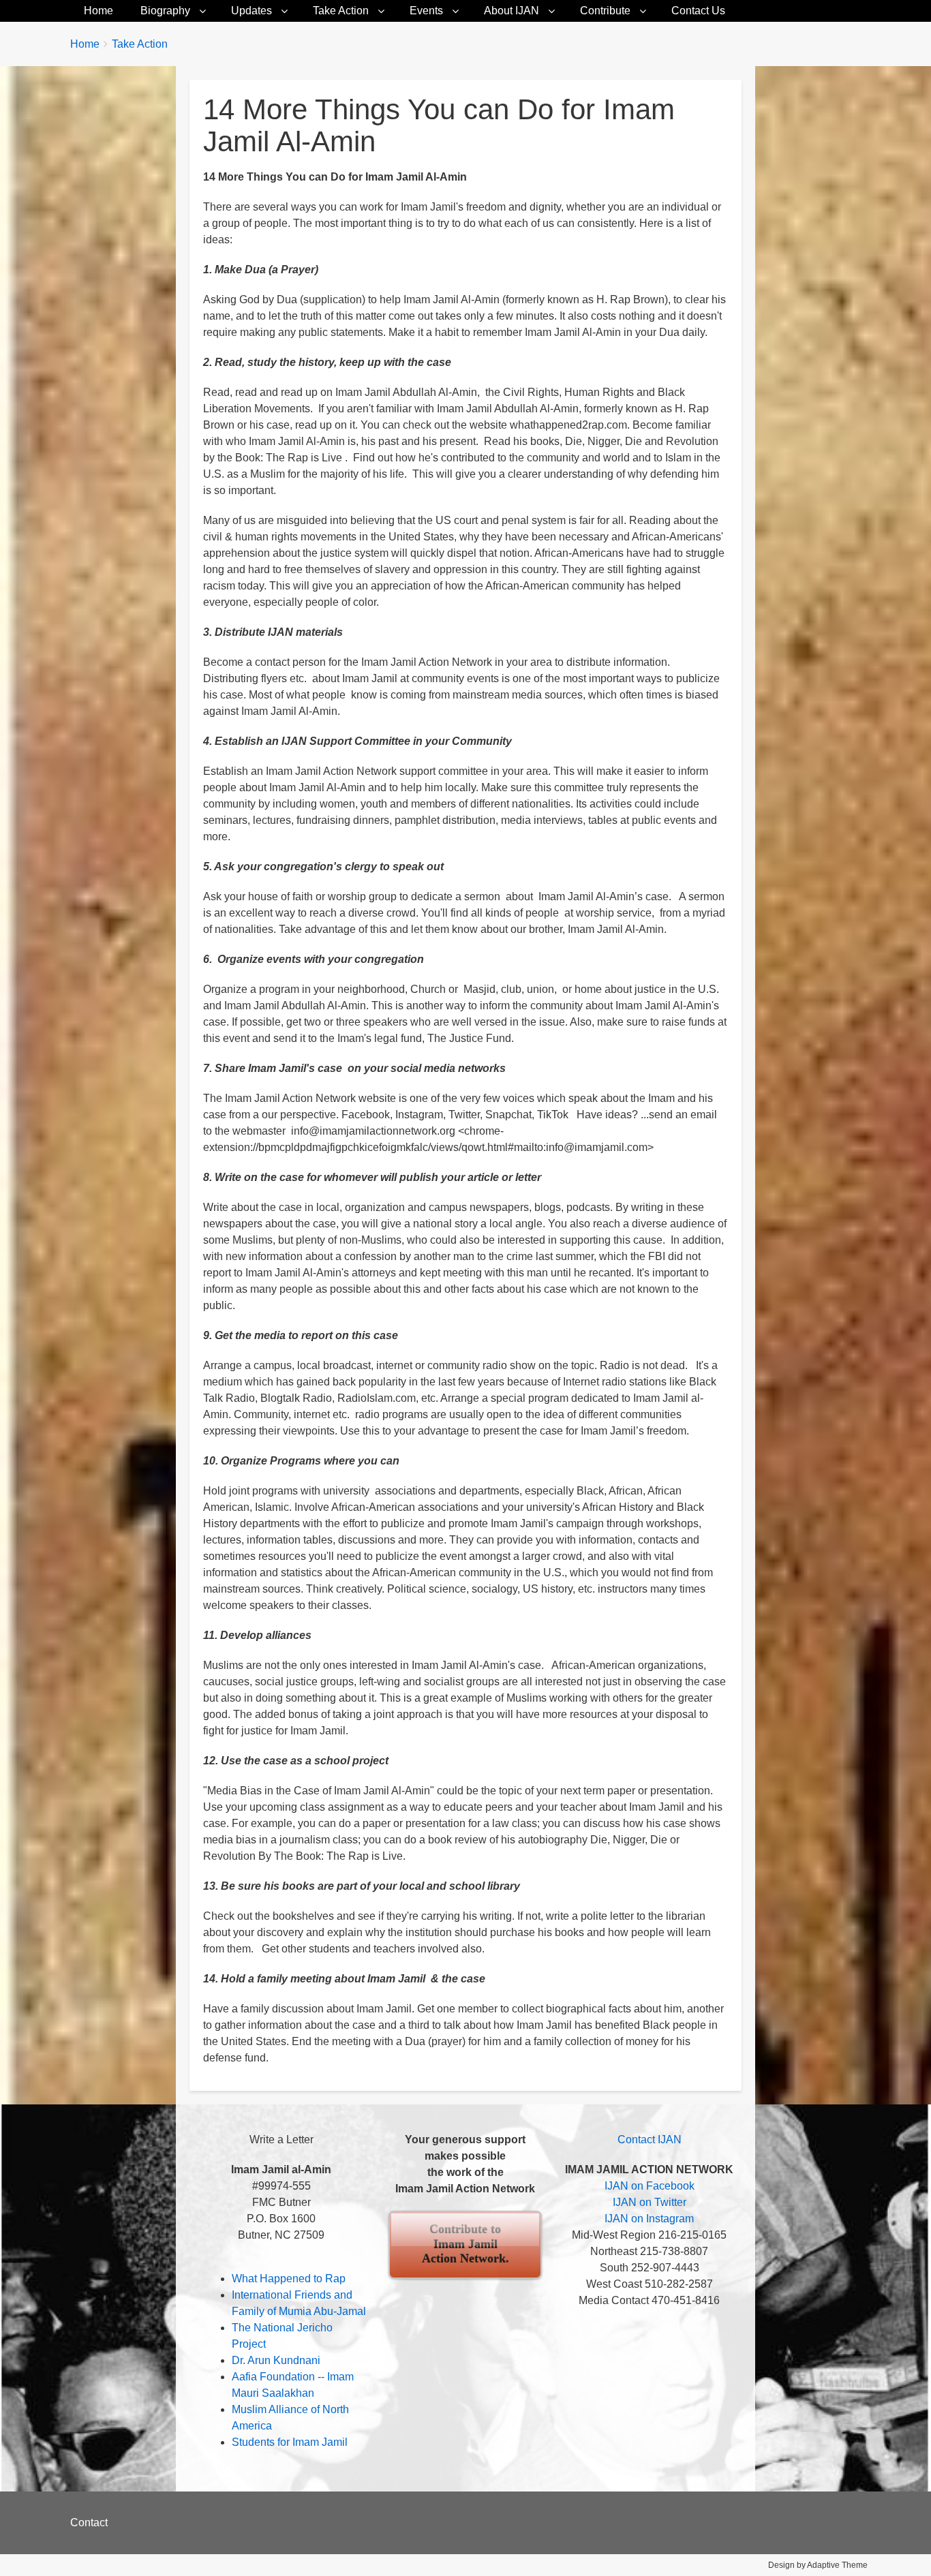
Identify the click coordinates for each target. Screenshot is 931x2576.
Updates (251, 11)
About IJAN (512, 11)
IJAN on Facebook (650, 2186)
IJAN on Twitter (650, 2202)
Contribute (605, 11)
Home (98, 11)
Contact (89, 2523)
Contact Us (698, 11)
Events (426, 11)
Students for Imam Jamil (290, 2442)
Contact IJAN (650, 2140)
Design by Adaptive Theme (818, 2565)
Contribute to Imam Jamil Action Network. (465, 2244)
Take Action (341, 11)
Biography (165, 11)
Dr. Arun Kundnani (276, 2360)
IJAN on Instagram (649, 2219)
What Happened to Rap (289, 2279)
